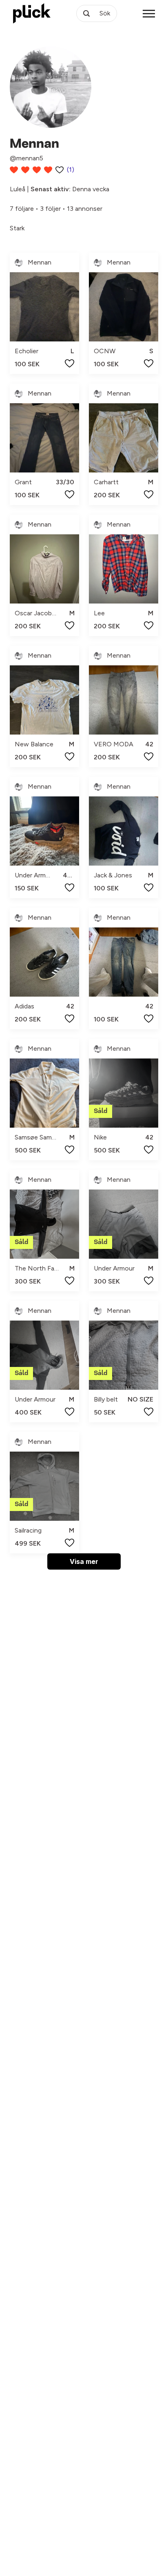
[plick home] (32, 13)
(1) (71, 169)
